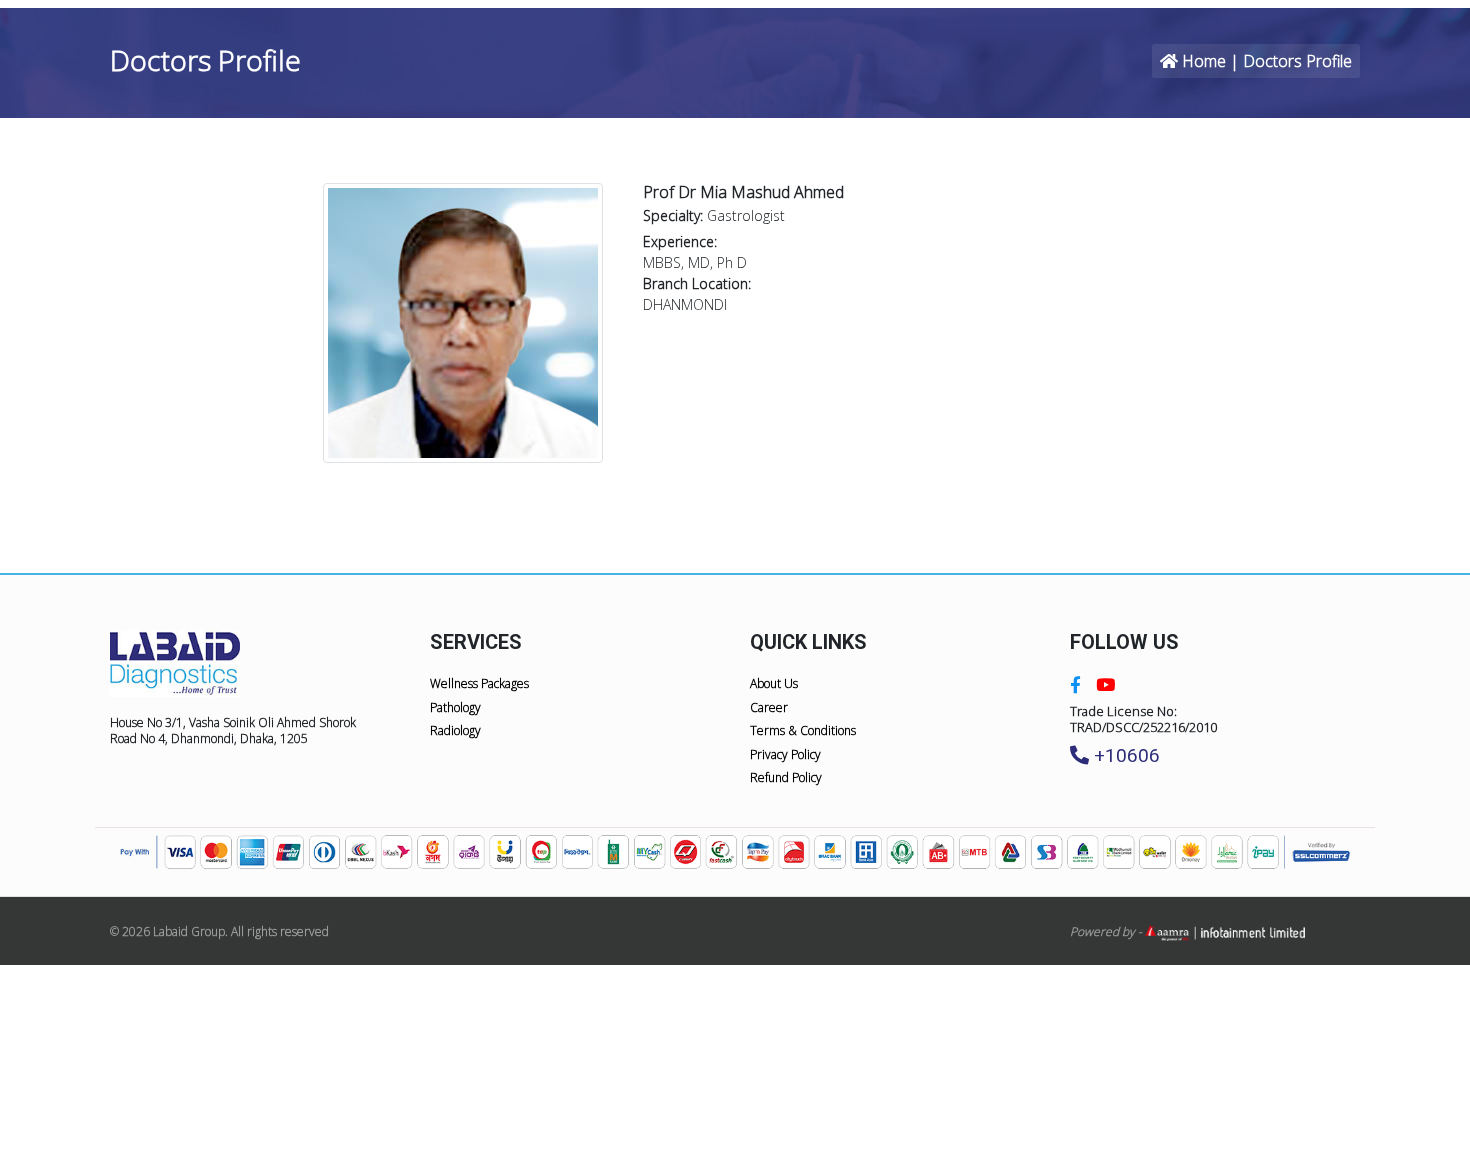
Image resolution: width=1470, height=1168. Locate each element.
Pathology (455, 707)
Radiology (455, 730)
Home (1204, 61)
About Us (774, 683)
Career (769, 707)
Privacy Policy (785, 754)
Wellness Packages (479, 683)
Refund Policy (786, 777)
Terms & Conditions (803, 730)
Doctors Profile (1297, 61)
